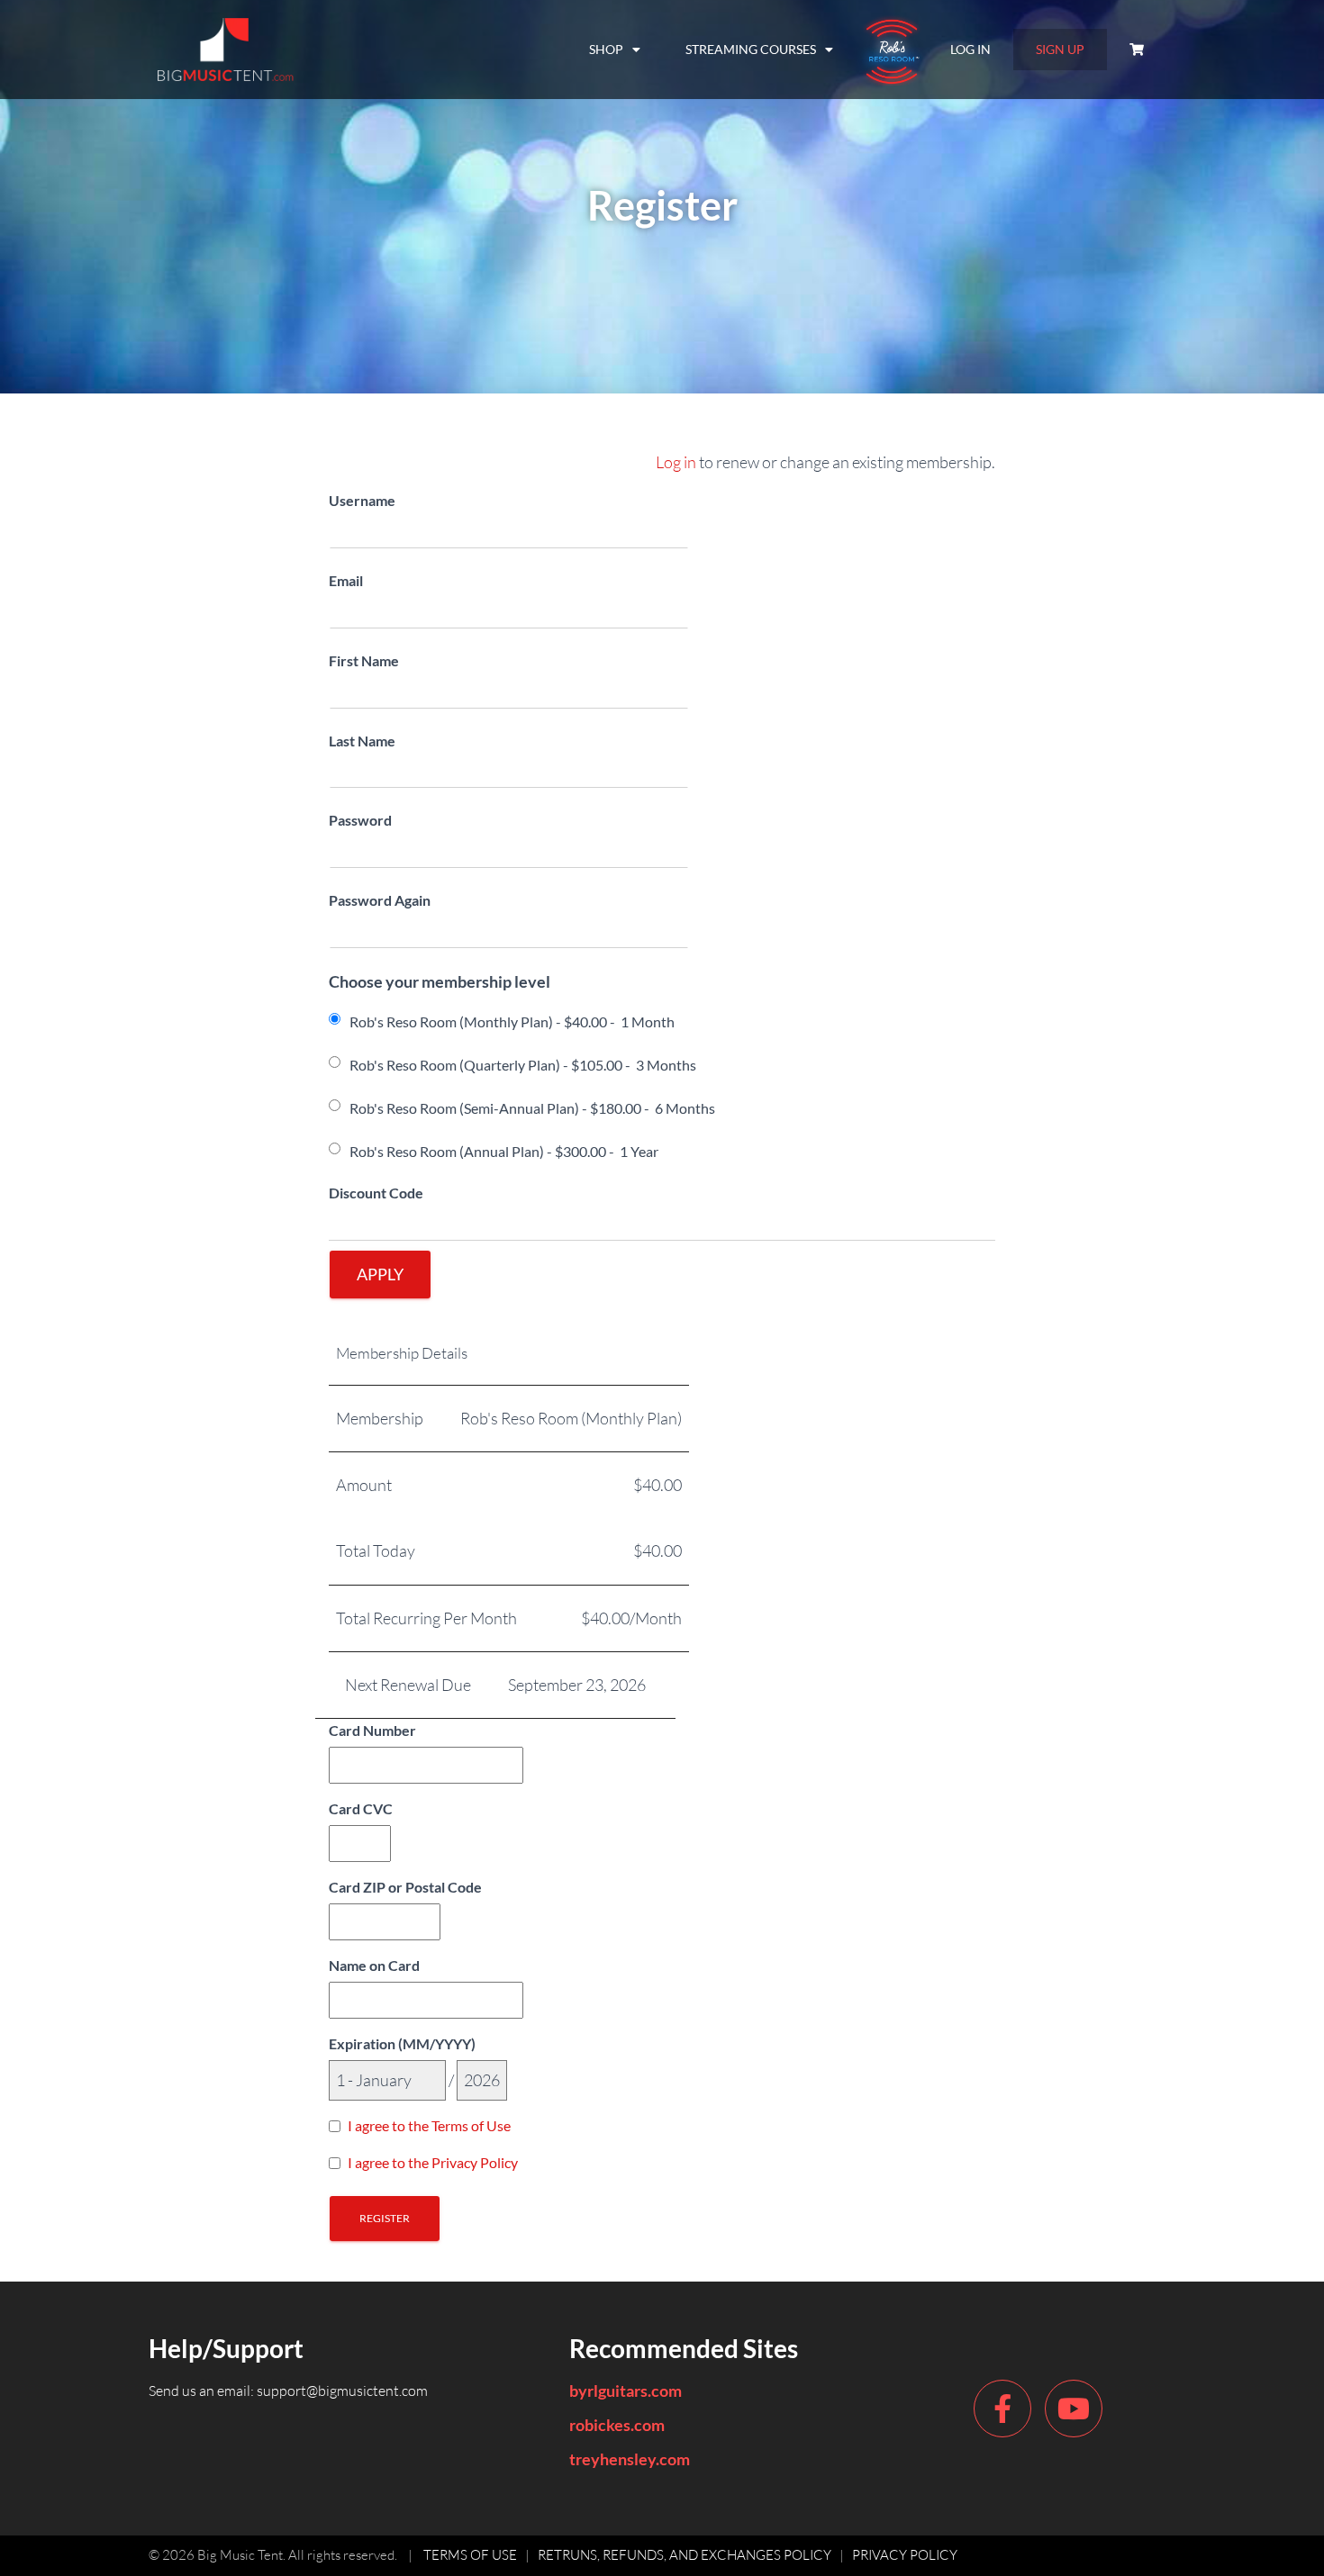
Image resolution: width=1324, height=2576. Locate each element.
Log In (970, 49)
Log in (676, 462)
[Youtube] (1074, 2409)
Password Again (380, 900)
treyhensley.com (630, 2459)
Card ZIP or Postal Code (405, 1887)
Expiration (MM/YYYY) (402, 2043)
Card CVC (361, 1808)
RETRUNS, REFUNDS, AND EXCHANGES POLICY (685, 2555)
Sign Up (1060, 49)
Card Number (372, 1730)
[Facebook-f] (1002, 2409)
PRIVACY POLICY (905, 2555)
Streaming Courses (751, 49)
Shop (606, 49)
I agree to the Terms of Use (429, 2125)
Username (362, 500)
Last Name (362, 741)
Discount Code (376, 1193)
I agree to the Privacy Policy (433, 2162)
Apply (380, 1274)
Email (346, 580)
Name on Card (374, 1965)
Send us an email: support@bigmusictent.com (288, 2391)
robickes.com (617, 2425)
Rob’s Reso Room (892, 50)
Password (360, 820)
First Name (364, 660)
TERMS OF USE (470, 2555)
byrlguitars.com (626, 2391)
